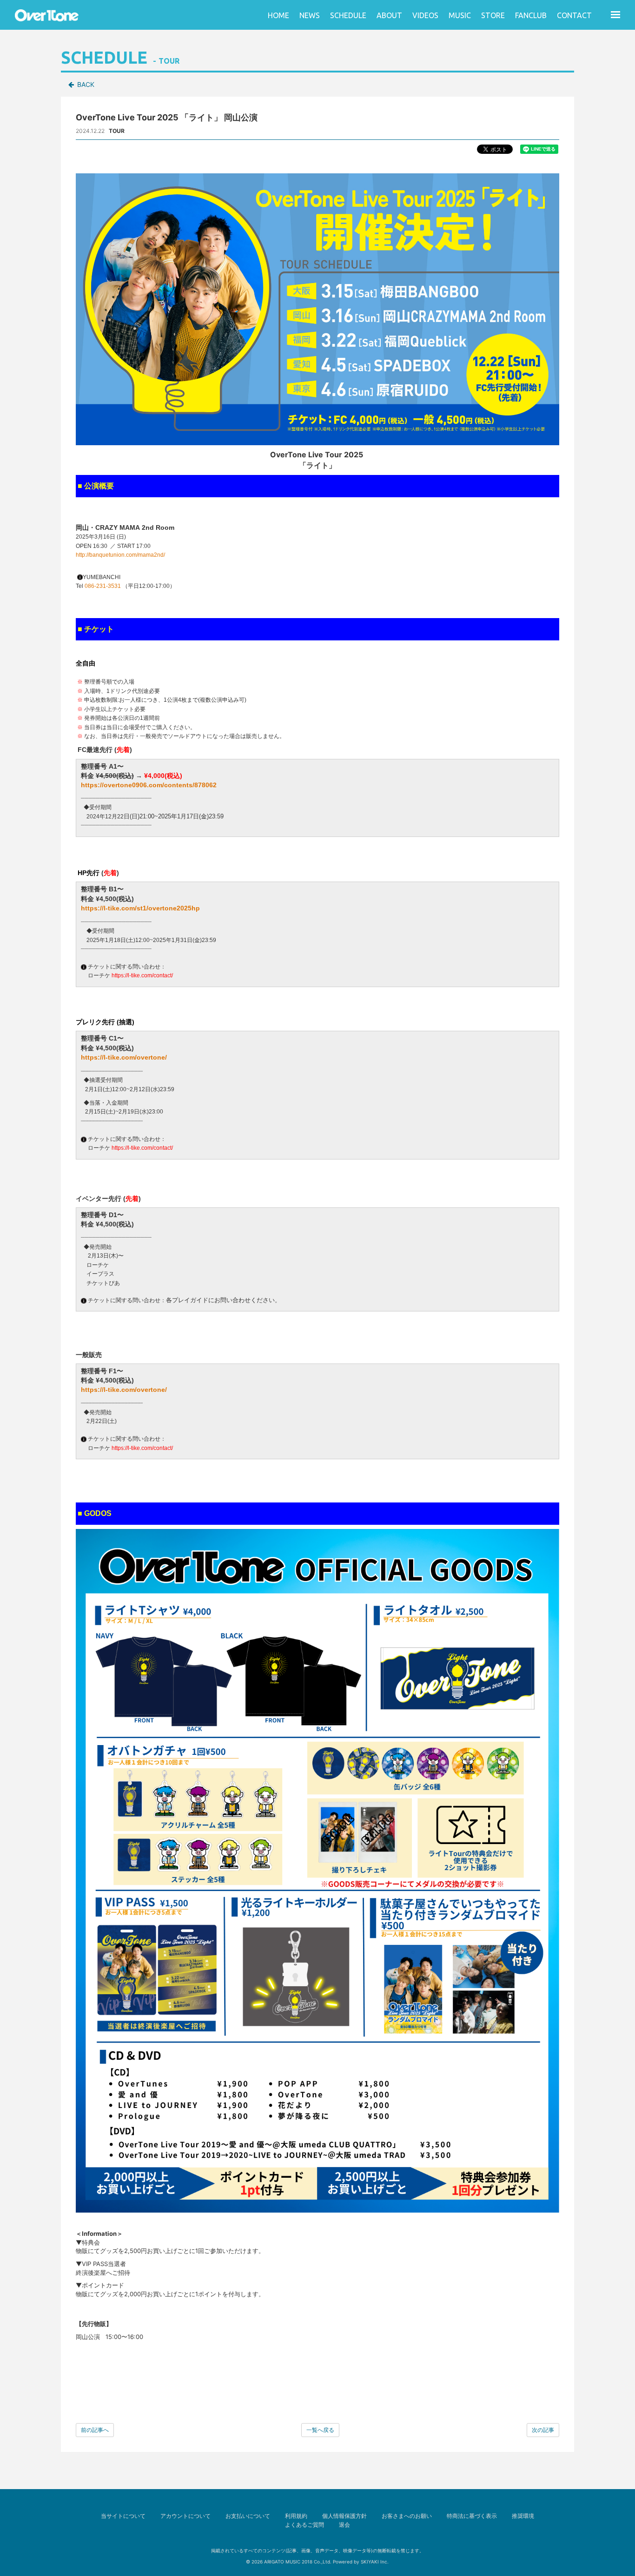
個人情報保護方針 (344, 2516)
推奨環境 (523, 2516)
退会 (344, 2525)
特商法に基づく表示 (472, 2516)
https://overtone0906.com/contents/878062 (149, 785)
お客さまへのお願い (407, 2516)
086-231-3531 (103, 586)
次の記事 (543, 2430)
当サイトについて (123, 2516)
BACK (86, 84)
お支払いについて (248, 2516)
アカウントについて (185, 2516)
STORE (493, 15)
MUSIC (460, 15)
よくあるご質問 (304, 2525)
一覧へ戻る (320, 2430)
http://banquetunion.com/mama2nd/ (120, 555)
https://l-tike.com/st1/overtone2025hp (140, 908)
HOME (278, 15)
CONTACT (574, 15)
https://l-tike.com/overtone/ (124, 1057)
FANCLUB (531, 15)
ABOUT (389, 15)
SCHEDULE (348, 15)
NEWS (310, 15)
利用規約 (296, 2516)
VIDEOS (425, 15)
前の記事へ (95, 2430)
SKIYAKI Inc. (375, 2562)
